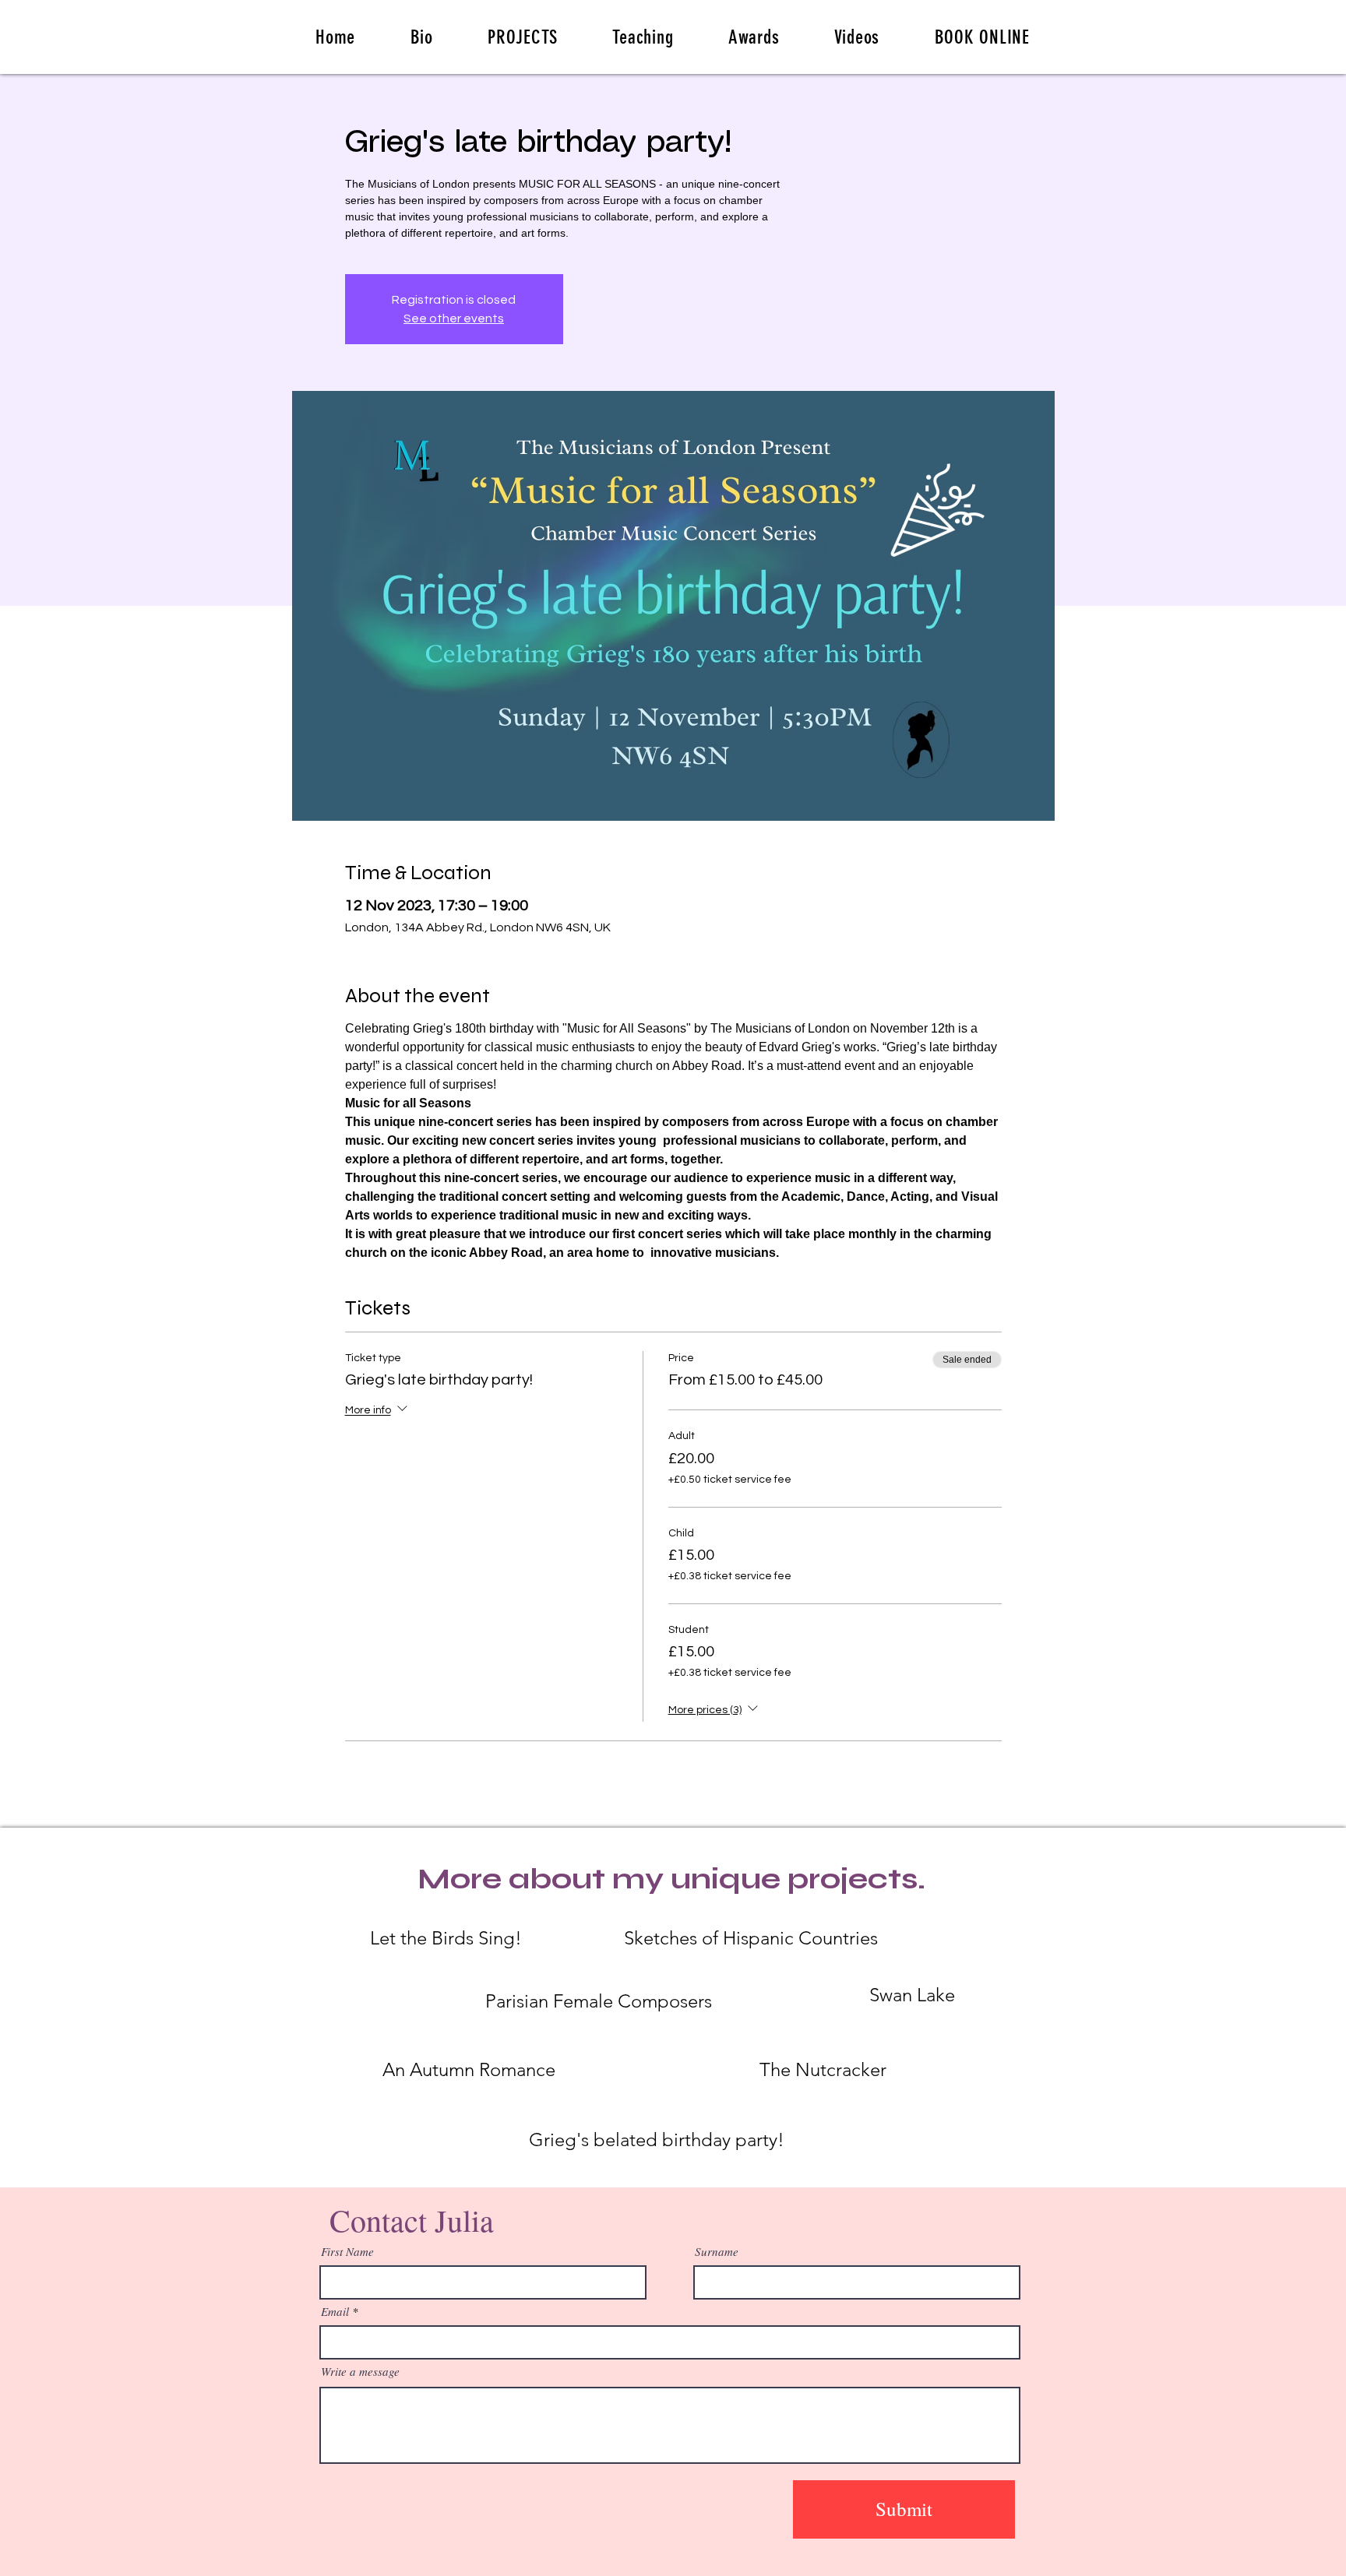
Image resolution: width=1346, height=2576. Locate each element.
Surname (717, 2252)
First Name (347, 2252)
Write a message (360, 2372)
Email (335, 2312)
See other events (454, 318)
